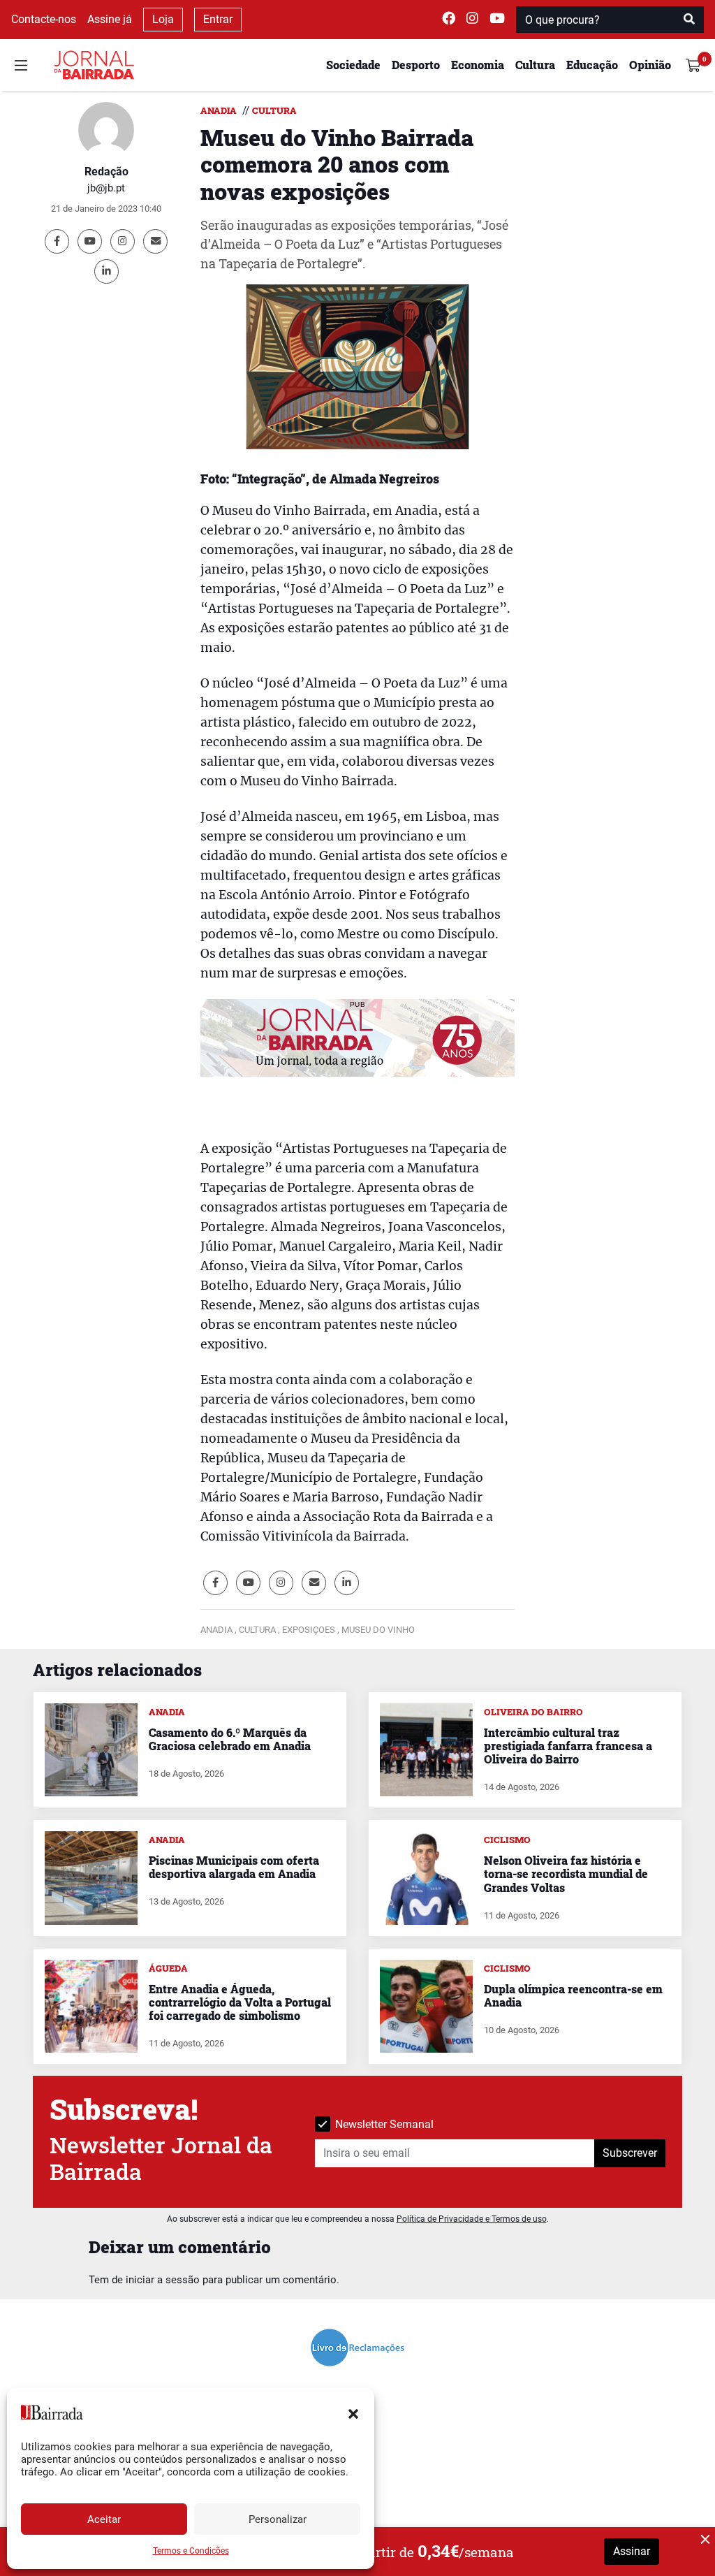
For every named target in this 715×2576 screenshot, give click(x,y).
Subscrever (630, 2153)
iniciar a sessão (163, 2280)
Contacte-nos (44, 19)
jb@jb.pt (106, 188)
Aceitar (104, 2519)
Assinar (632, 2551)
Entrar (218, 19)
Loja (163, 19)
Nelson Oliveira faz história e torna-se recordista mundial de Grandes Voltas (566, 1873)
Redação (106, 172)
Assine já (110, 19)
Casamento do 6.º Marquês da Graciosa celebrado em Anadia (230, 1739)
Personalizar (278, 2519)
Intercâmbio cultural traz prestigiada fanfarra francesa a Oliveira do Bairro (568, 1746)
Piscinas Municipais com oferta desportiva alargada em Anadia (234, 1867)
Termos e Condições (191, 2551)
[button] (353, 2413)
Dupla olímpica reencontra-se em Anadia (573, 1995)
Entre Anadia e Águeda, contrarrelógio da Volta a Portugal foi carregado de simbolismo (240, 2002)
